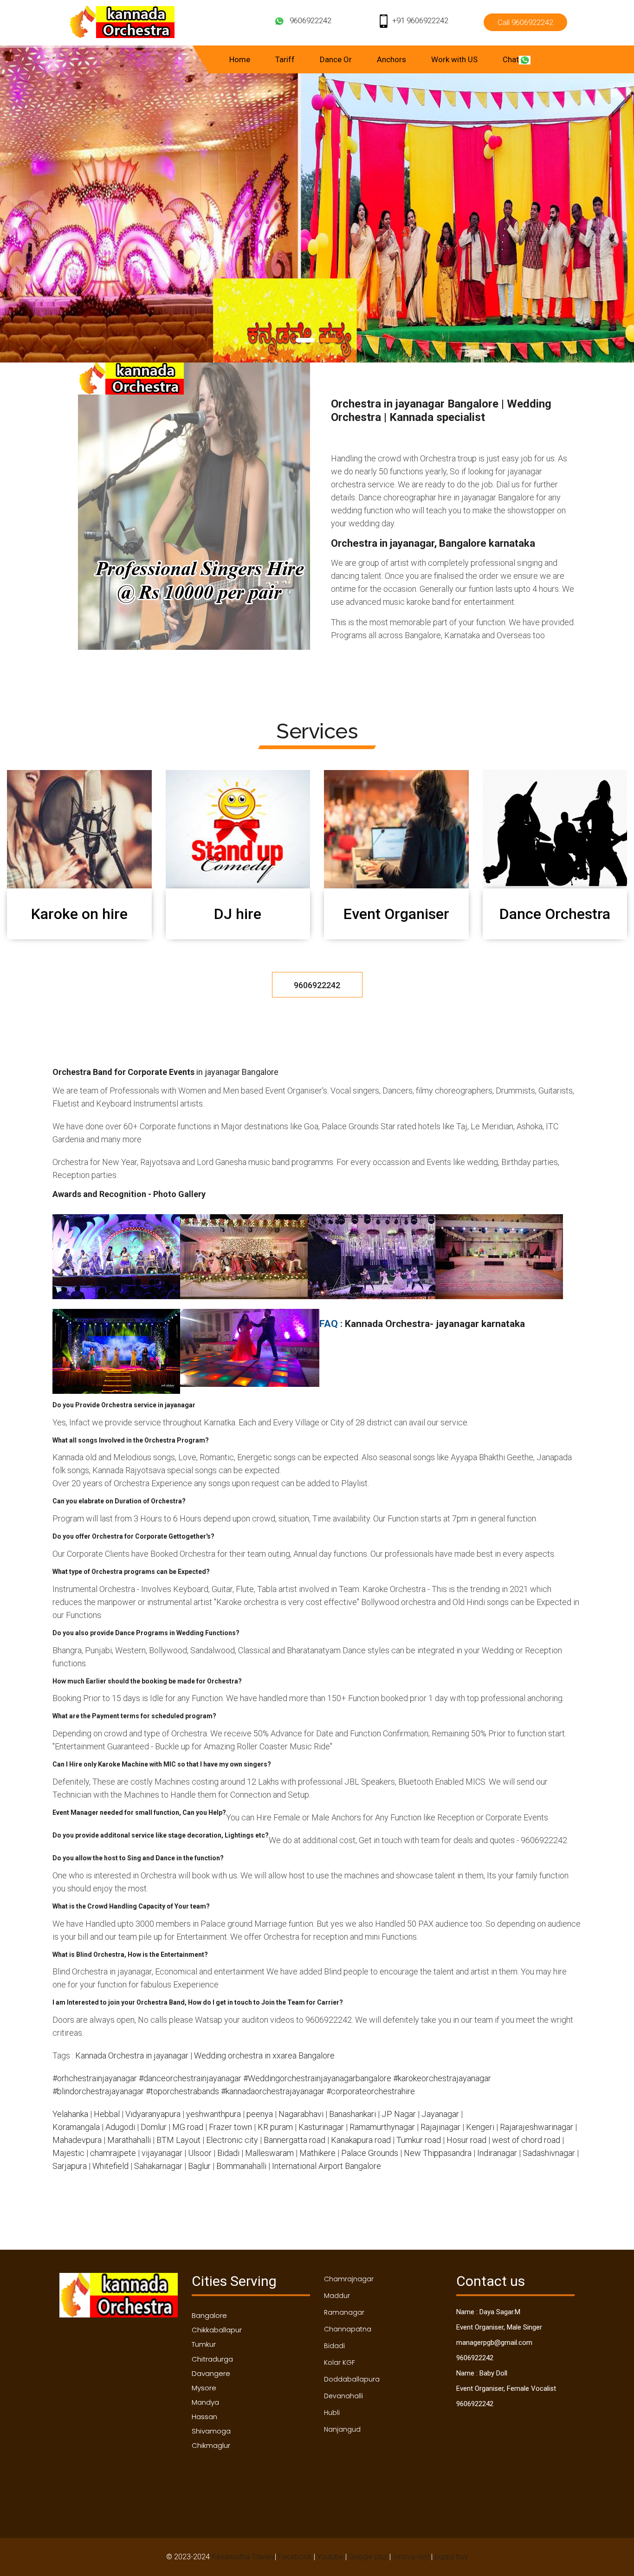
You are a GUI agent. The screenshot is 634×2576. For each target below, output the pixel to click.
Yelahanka (70, 2114)
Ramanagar (344, 2312)
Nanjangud (342, 2429)
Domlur (154, 2127)
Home (240, 59)
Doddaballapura (352, 2379)
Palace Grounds (370, 2153)
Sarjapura (70, 2166)
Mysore (204, 2388)
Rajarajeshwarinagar (537, 2127)
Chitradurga (212, 2359)
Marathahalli (129, 2140)
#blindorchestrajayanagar (98, 2091)
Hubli (332, 2413)
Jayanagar (440, 2114)
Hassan (204, 2417)
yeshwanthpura (213, 2114)
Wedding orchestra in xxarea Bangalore (264, 2055)
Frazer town (230, 2127)
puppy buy (451, 2557)
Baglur (199, 2166)
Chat (511, 59)
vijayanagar (162, 2153)
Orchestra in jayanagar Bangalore (415, 404)
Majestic (68, 2153)
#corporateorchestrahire (371, 2091)
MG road (188, 2127)
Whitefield (110, 2166)
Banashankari (353, 2114)
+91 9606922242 (420, 20)
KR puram (275, 2127)
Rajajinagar (440, 2127)
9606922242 (311, 20)
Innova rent (411, 2557)
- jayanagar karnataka (477, 1324)
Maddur (337, 2296)
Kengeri (480, 2127)
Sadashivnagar (549, 2153)
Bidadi (228, 2153)
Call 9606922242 (525, 22)
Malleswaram (269, 2153)
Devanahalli (343, 2396)
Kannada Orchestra (387, 1324)
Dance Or (336, 59)
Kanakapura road (361, 2140)
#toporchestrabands (182, 2091)
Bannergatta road (294, 2140)
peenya (260, 2114)
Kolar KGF (340, 2362)
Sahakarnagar (158, 2166)
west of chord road (526, 2140)
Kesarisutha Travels (243, 2557)
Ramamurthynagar (382, 2127)
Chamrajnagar (349, 2279)
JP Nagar (399, 2114)
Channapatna (348, 2329)
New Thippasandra (438, 2153)
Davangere (211, 2373)
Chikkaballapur (217, 2330)
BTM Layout (178, 2140)
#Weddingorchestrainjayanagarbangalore (317, 2078)
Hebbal (107, 2114)
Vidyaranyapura (153, 2114)
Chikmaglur (211, 2445)
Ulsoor (200, 2153)
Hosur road (466, 2140)
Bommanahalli (241, 2166)
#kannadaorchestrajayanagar (273, 2091)
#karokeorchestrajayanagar (442, 2078)
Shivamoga (211, 2431)
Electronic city (232, 2140)
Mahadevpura (77, 2140)
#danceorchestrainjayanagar (190, 2078)
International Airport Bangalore (327, 2166)
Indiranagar (497, 2153)
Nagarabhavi (301, 2114)
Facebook (295, 2557)
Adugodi (120, 2127)
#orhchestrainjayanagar (95, 2078)
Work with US (454, 59)
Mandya (205, 2402)
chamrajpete (113, 2153)
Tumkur (204, 2344)
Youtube (330, 2557)
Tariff (285, 59)
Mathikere (317, 2153)
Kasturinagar (321, 2127)
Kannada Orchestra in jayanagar (132, 2055)
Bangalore (209, 2315)
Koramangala (76, 2127)
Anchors (391, 59)
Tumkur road (419, 2140)
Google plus (368, 2557)
